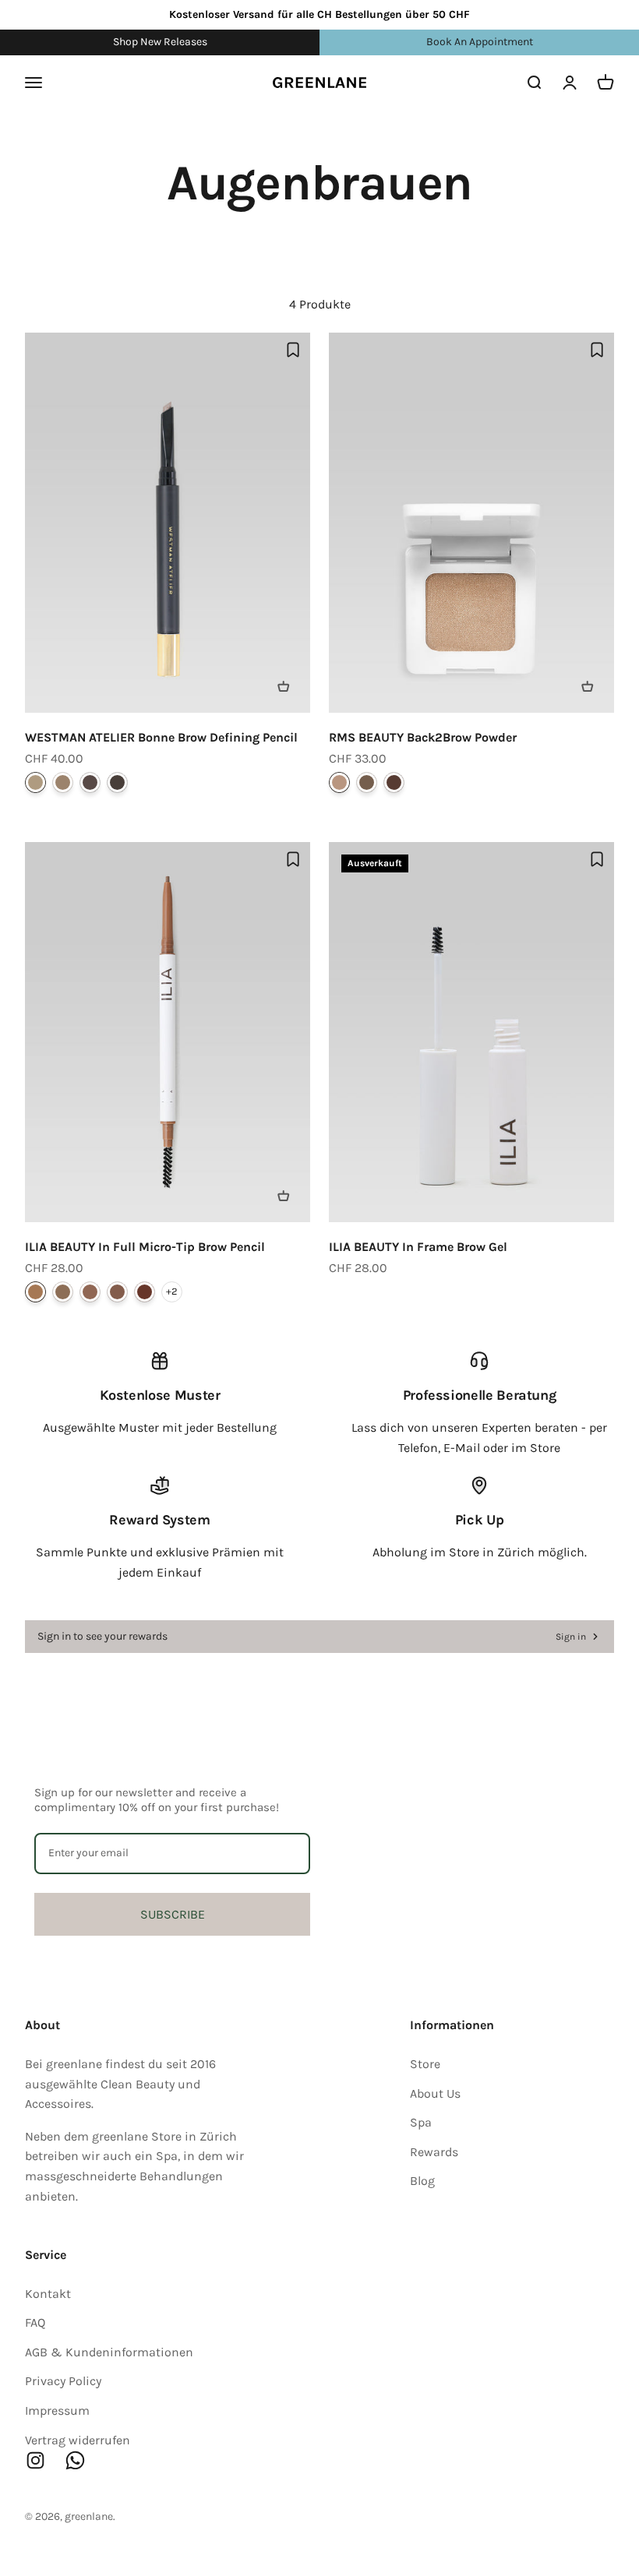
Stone (35, 782)
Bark (90, 782)
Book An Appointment (480, 42)
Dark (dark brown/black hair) (394, 782)
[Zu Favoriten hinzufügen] (293, 350)
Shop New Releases (160, 42)
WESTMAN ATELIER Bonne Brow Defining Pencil (161, 737)
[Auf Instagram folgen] (35, 2460)
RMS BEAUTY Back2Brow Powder (423, 737)
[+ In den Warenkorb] (284, 686)
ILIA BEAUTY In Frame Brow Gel (418, 1247)
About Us (435, 2093)
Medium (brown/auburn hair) (367, 782)
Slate (117, 782)
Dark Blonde (63, 1292)
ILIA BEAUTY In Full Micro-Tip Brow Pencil (145, 1247)
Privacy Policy (63, 2381)
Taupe (90, 1292)
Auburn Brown (145, 1292)
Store (425, 2064)
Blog (422, 2181)
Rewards (434, 2152)
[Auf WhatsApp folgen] (75, 2460)
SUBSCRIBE (173, 1914)
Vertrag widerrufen (78, 2440)
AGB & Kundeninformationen (109, 2352)
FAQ (35, 2322)
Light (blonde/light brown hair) (339, 782)
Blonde (35, 1292)
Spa (421, 2122)
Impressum (57, 2410)
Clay (63, 782)
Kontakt (48, 2294)
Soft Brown (117, 1292)
